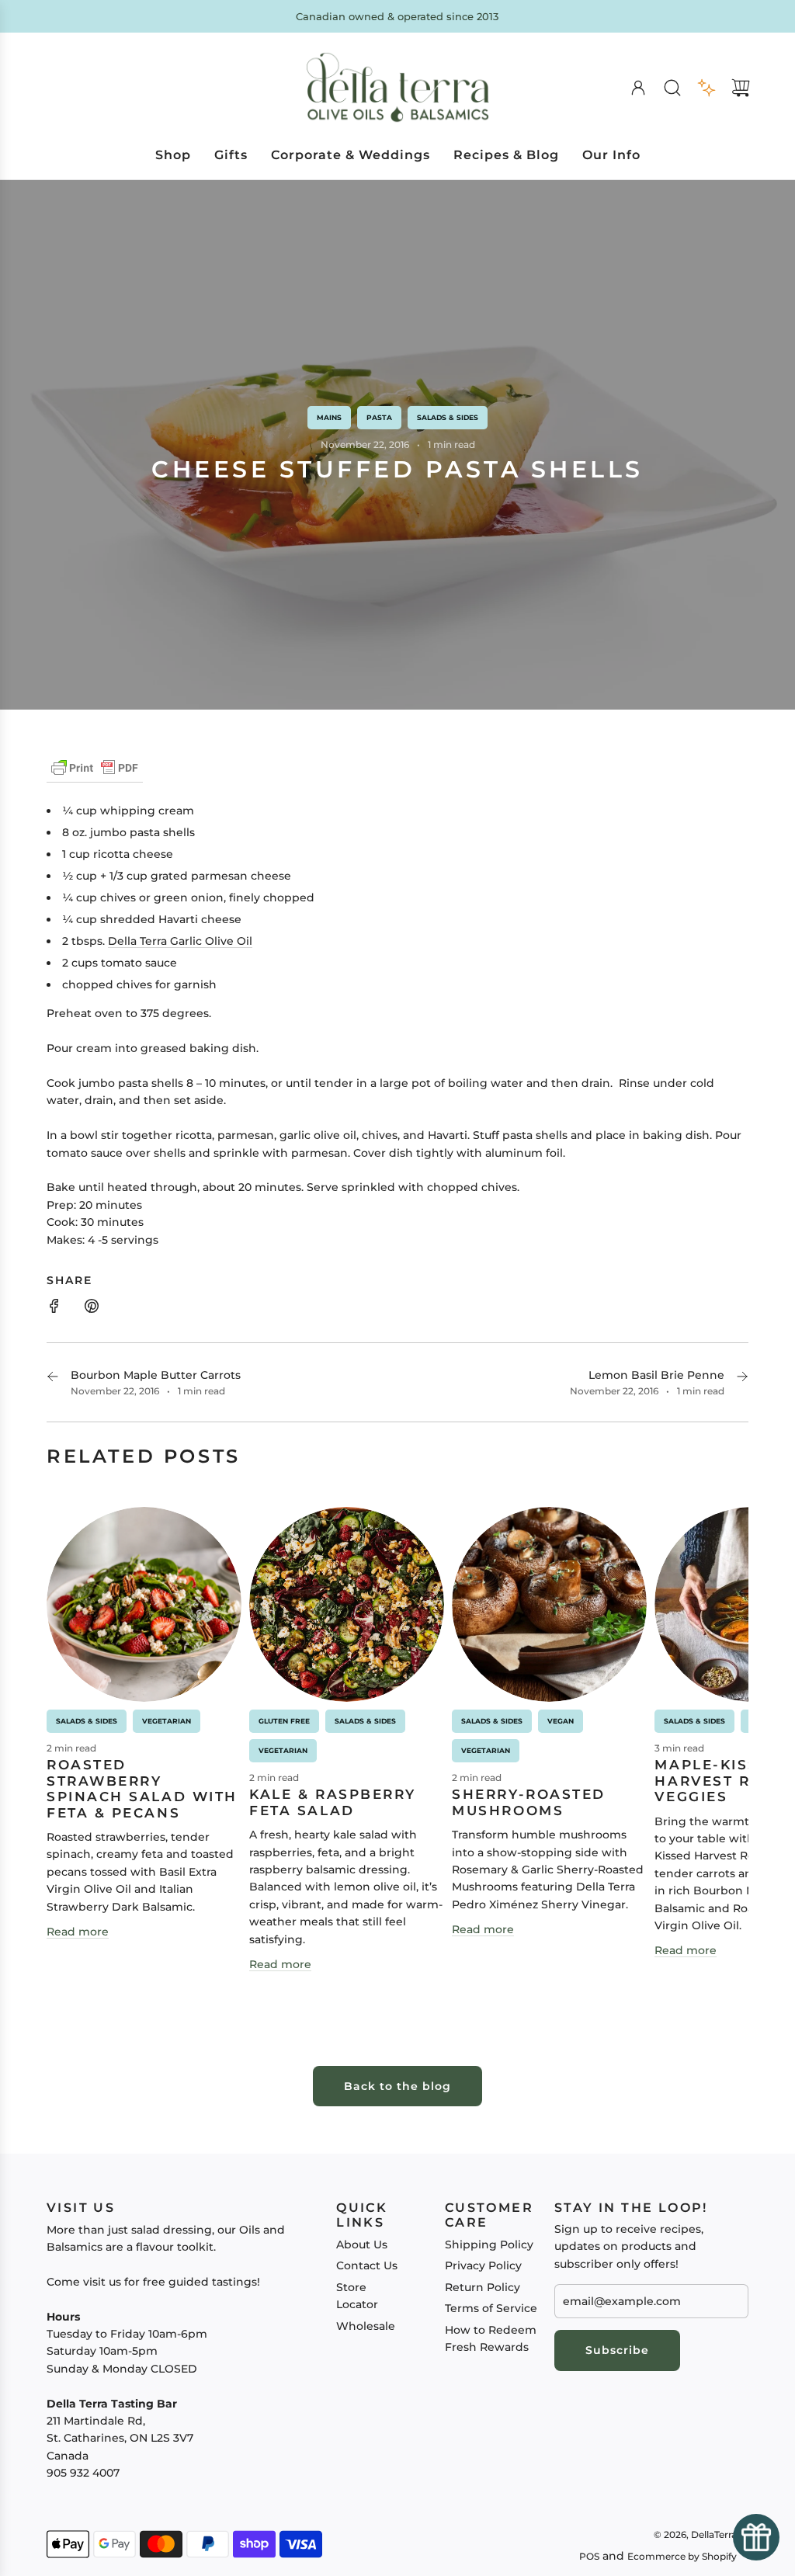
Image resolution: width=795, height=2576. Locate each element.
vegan (561, 1721)
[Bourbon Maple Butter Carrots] (53, 1383)
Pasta (379, 417)
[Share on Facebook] (54, 1308)
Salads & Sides (448, 417)
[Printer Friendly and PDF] (95, 776)
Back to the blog (397, 2086)
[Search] (672, 88)
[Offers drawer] (706, 88)
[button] (84, 1748)
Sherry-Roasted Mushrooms (529, 1802)
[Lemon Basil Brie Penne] (742, 1383)
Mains (329, 417)
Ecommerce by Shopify (682, 2556)
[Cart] (741, 88)
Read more (78, 1932)
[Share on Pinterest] (92, 1308)
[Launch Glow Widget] (756, 2537)
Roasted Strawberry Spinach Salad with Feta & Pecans (142, 1788)
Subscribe (617, 2350)
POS (589, 2556)
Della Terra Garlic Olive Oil (180, 941)
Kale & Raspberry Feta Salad (333, 1802)
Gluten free (284, 1721)
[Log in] (638, 88)
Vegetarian (167, 1721)
